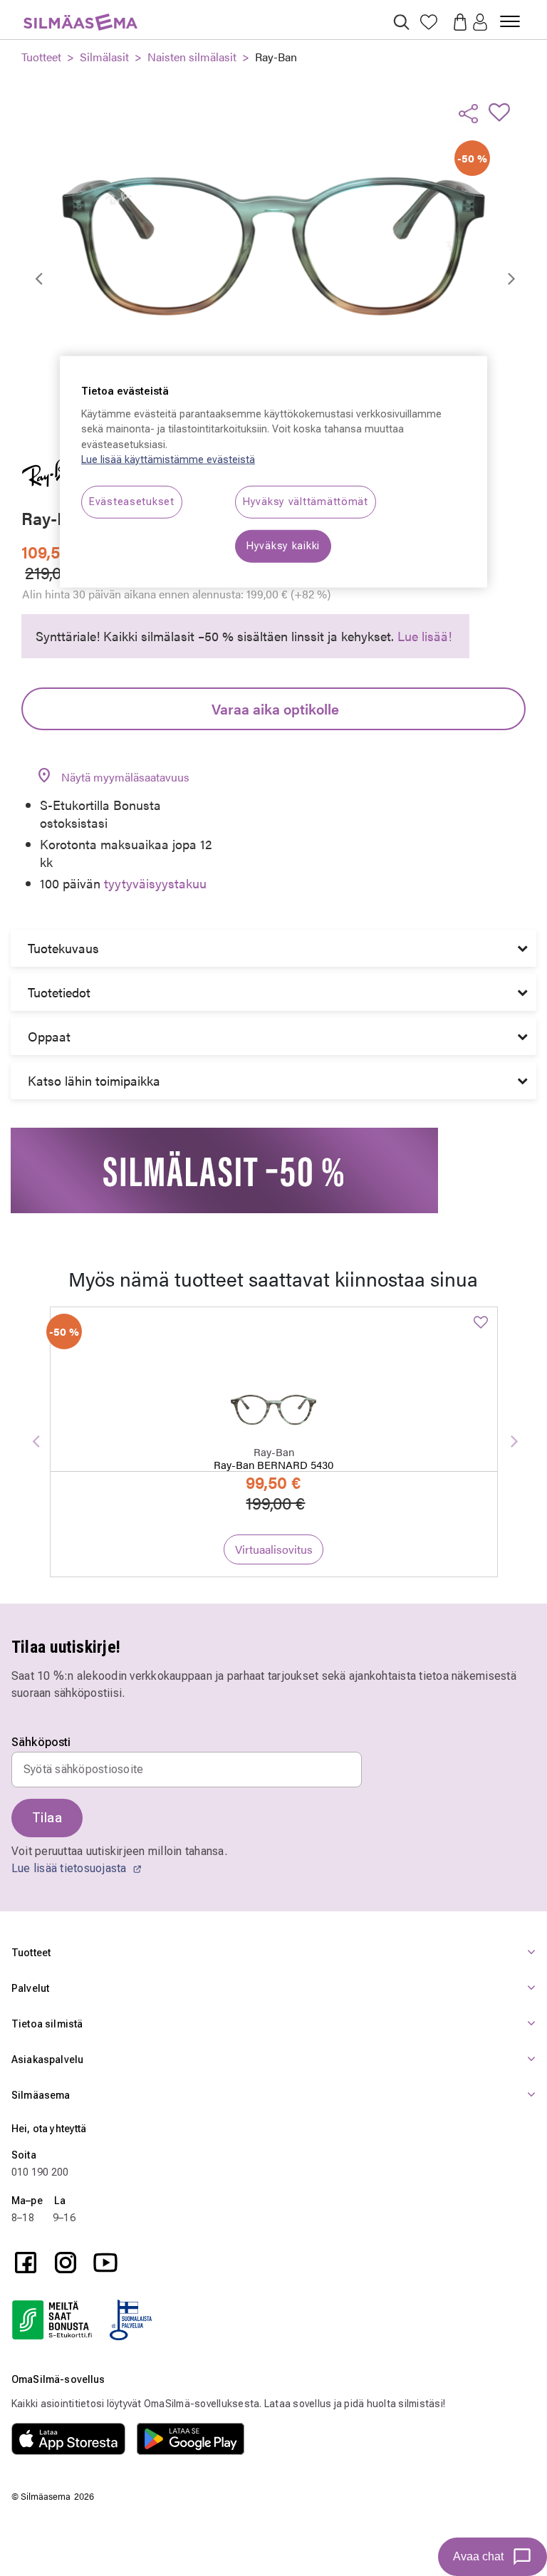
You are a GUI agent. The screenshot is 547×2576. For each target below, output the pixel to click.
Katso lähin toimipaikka (94, 1080)
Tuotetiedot (59, 992)
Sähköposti (41, 1743)
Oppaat (49, 1036)
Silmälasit (104, 57)
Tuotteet (41, 57)
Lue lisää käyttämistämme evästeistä (168, 460)
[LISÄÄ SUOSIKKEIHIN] (504, 112)
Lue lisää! (424, 636)
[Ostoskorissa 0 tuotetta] (456, 21)
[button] (480, 23)
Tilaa (47, 1818)
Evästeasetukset (132, 502)
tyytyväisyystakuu (155, 883)
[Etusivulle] (80, 14)
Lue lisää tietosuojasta (71, 1868)
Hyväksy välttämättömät (306, 502)
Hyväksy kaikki (283, 546)
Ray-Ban (276, 57)
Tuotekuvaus (63, 948)
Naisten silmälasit (192, 57)
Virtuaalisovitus (274, 1549)
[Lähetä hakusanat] (401, 22)
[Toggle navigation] (510, 16)
